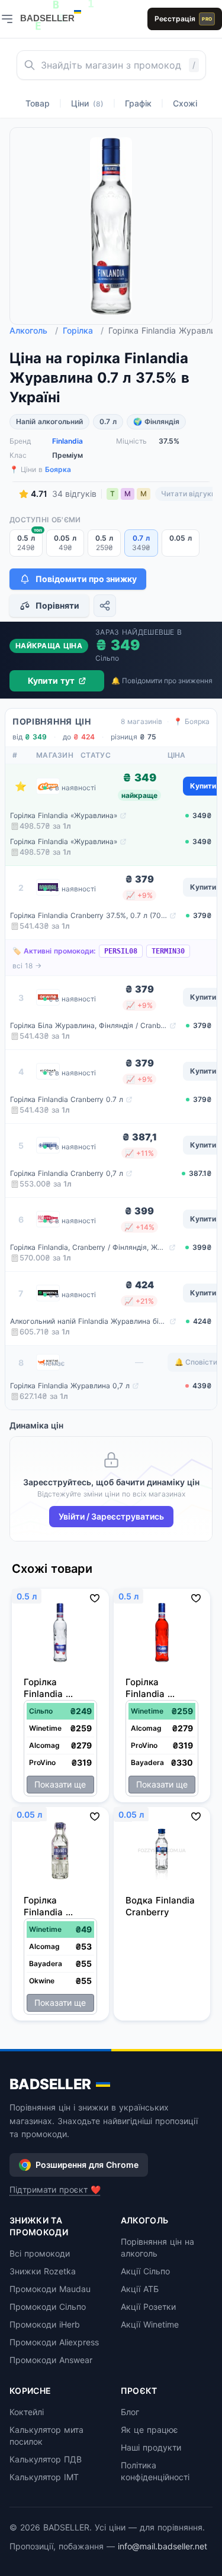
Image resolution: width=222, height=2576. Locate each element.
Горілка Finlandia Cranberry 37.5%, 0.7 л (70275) (89, 915)
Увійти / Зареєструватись (111, 1516)
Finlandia (67, 441)
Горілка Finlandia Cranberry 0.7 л (67, 1099)
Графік (138, 103)
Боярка (58, 469)
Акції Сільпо (145, 2271)
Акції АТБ (140, 2289)
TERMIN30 (168, 951)
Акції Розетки (148, 2307)
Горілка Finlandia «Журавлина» (64, 815)
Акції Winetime (150, 2324)
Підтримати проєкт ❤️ (55, 2189)
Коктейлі (27, 2412)
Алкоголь (34, 330)
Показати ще (60, 1784)
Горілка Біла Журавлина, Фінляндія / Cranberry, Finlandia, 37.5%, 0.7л (89, 1025)
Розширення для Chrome (87, 2165)
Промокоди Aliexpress (54, 2342)
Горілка (83, 330)
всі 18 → (27, 966)
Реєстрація (183, 19)
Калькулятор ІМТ (44, 2477)
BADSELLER (50, 2084)
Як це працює (149, 2430)
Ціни (87, 103)
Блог (130, 2412)
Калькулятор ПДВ (46, 2459)
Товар (38, 103)
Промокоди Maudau (50, 2289)
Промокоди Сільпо (48, 2307)
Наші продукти (151, 2447)
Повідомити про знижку (86, 579)
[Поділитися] (105, 606)
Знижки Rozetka (43, 2271)
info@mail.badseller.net (163, 2546)
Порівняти (57, 605)
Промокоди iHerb (45, 2324)
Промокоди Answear (51, 2360)
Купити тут (51, 681)
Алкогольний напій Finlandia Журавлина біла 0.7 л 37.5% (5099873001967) (89, 1321)
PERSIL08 (121, 951)
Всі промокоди (40, 2253)
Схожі (185, 103)
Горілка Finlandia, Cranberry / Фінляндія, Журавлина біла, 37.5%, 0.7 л (88, 1247)
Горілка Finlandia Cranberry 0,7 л (67, 1173)
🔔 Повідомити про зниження (162, 681)
